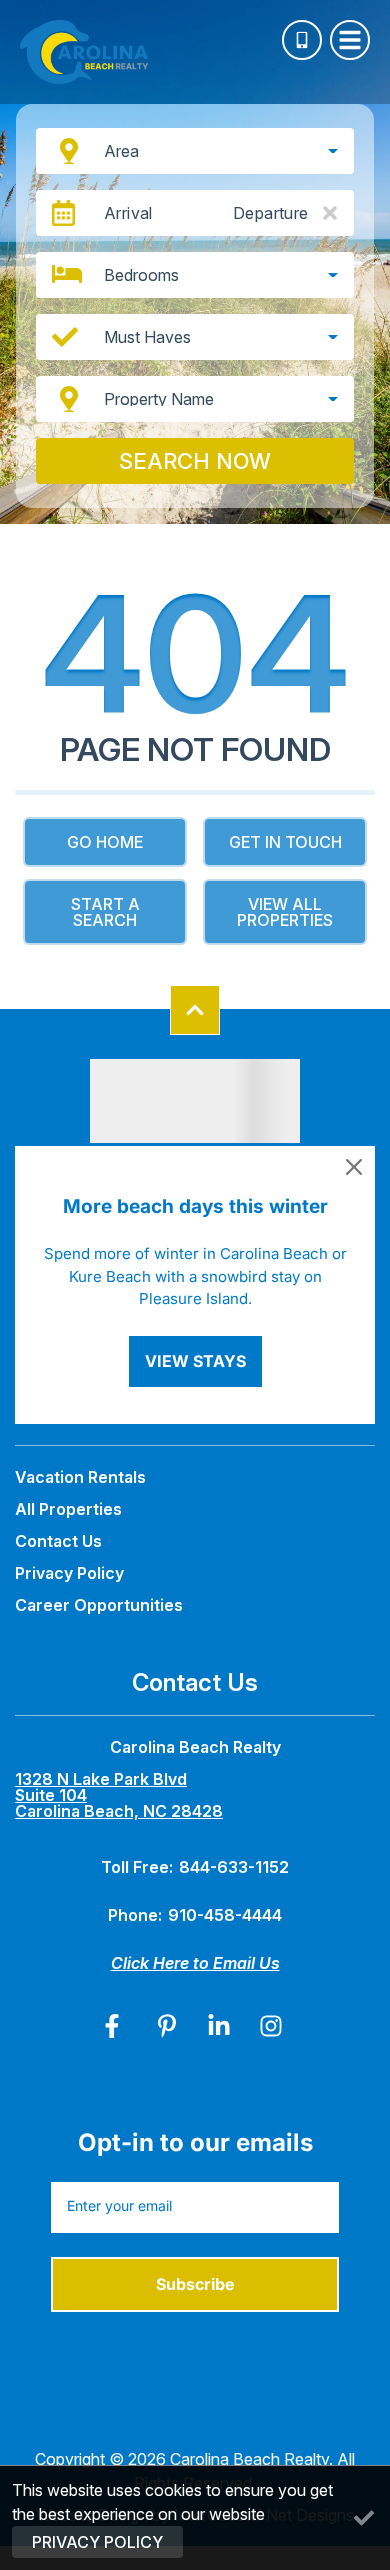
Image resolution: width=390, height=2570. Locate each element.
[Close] (354, 1167)
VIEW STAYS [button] (195, 1361)
